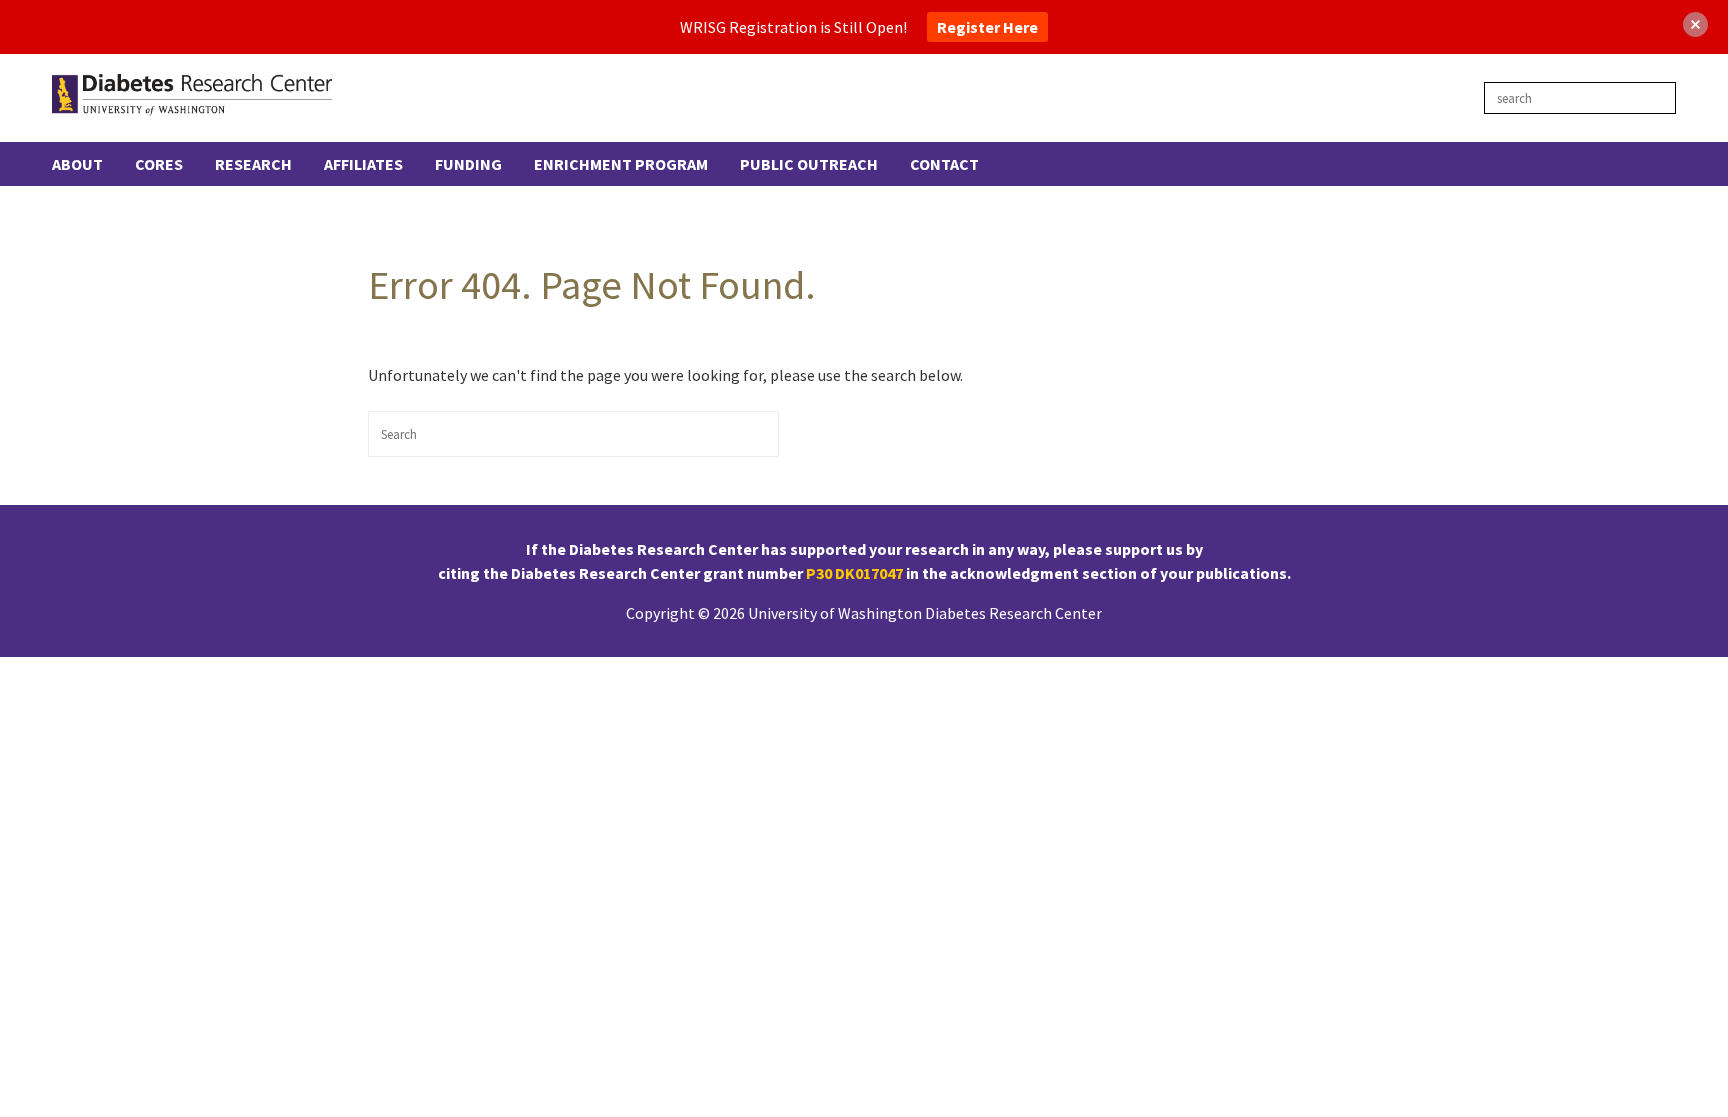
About (77, 164)
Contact (944, 164)
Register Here (987, 27)
